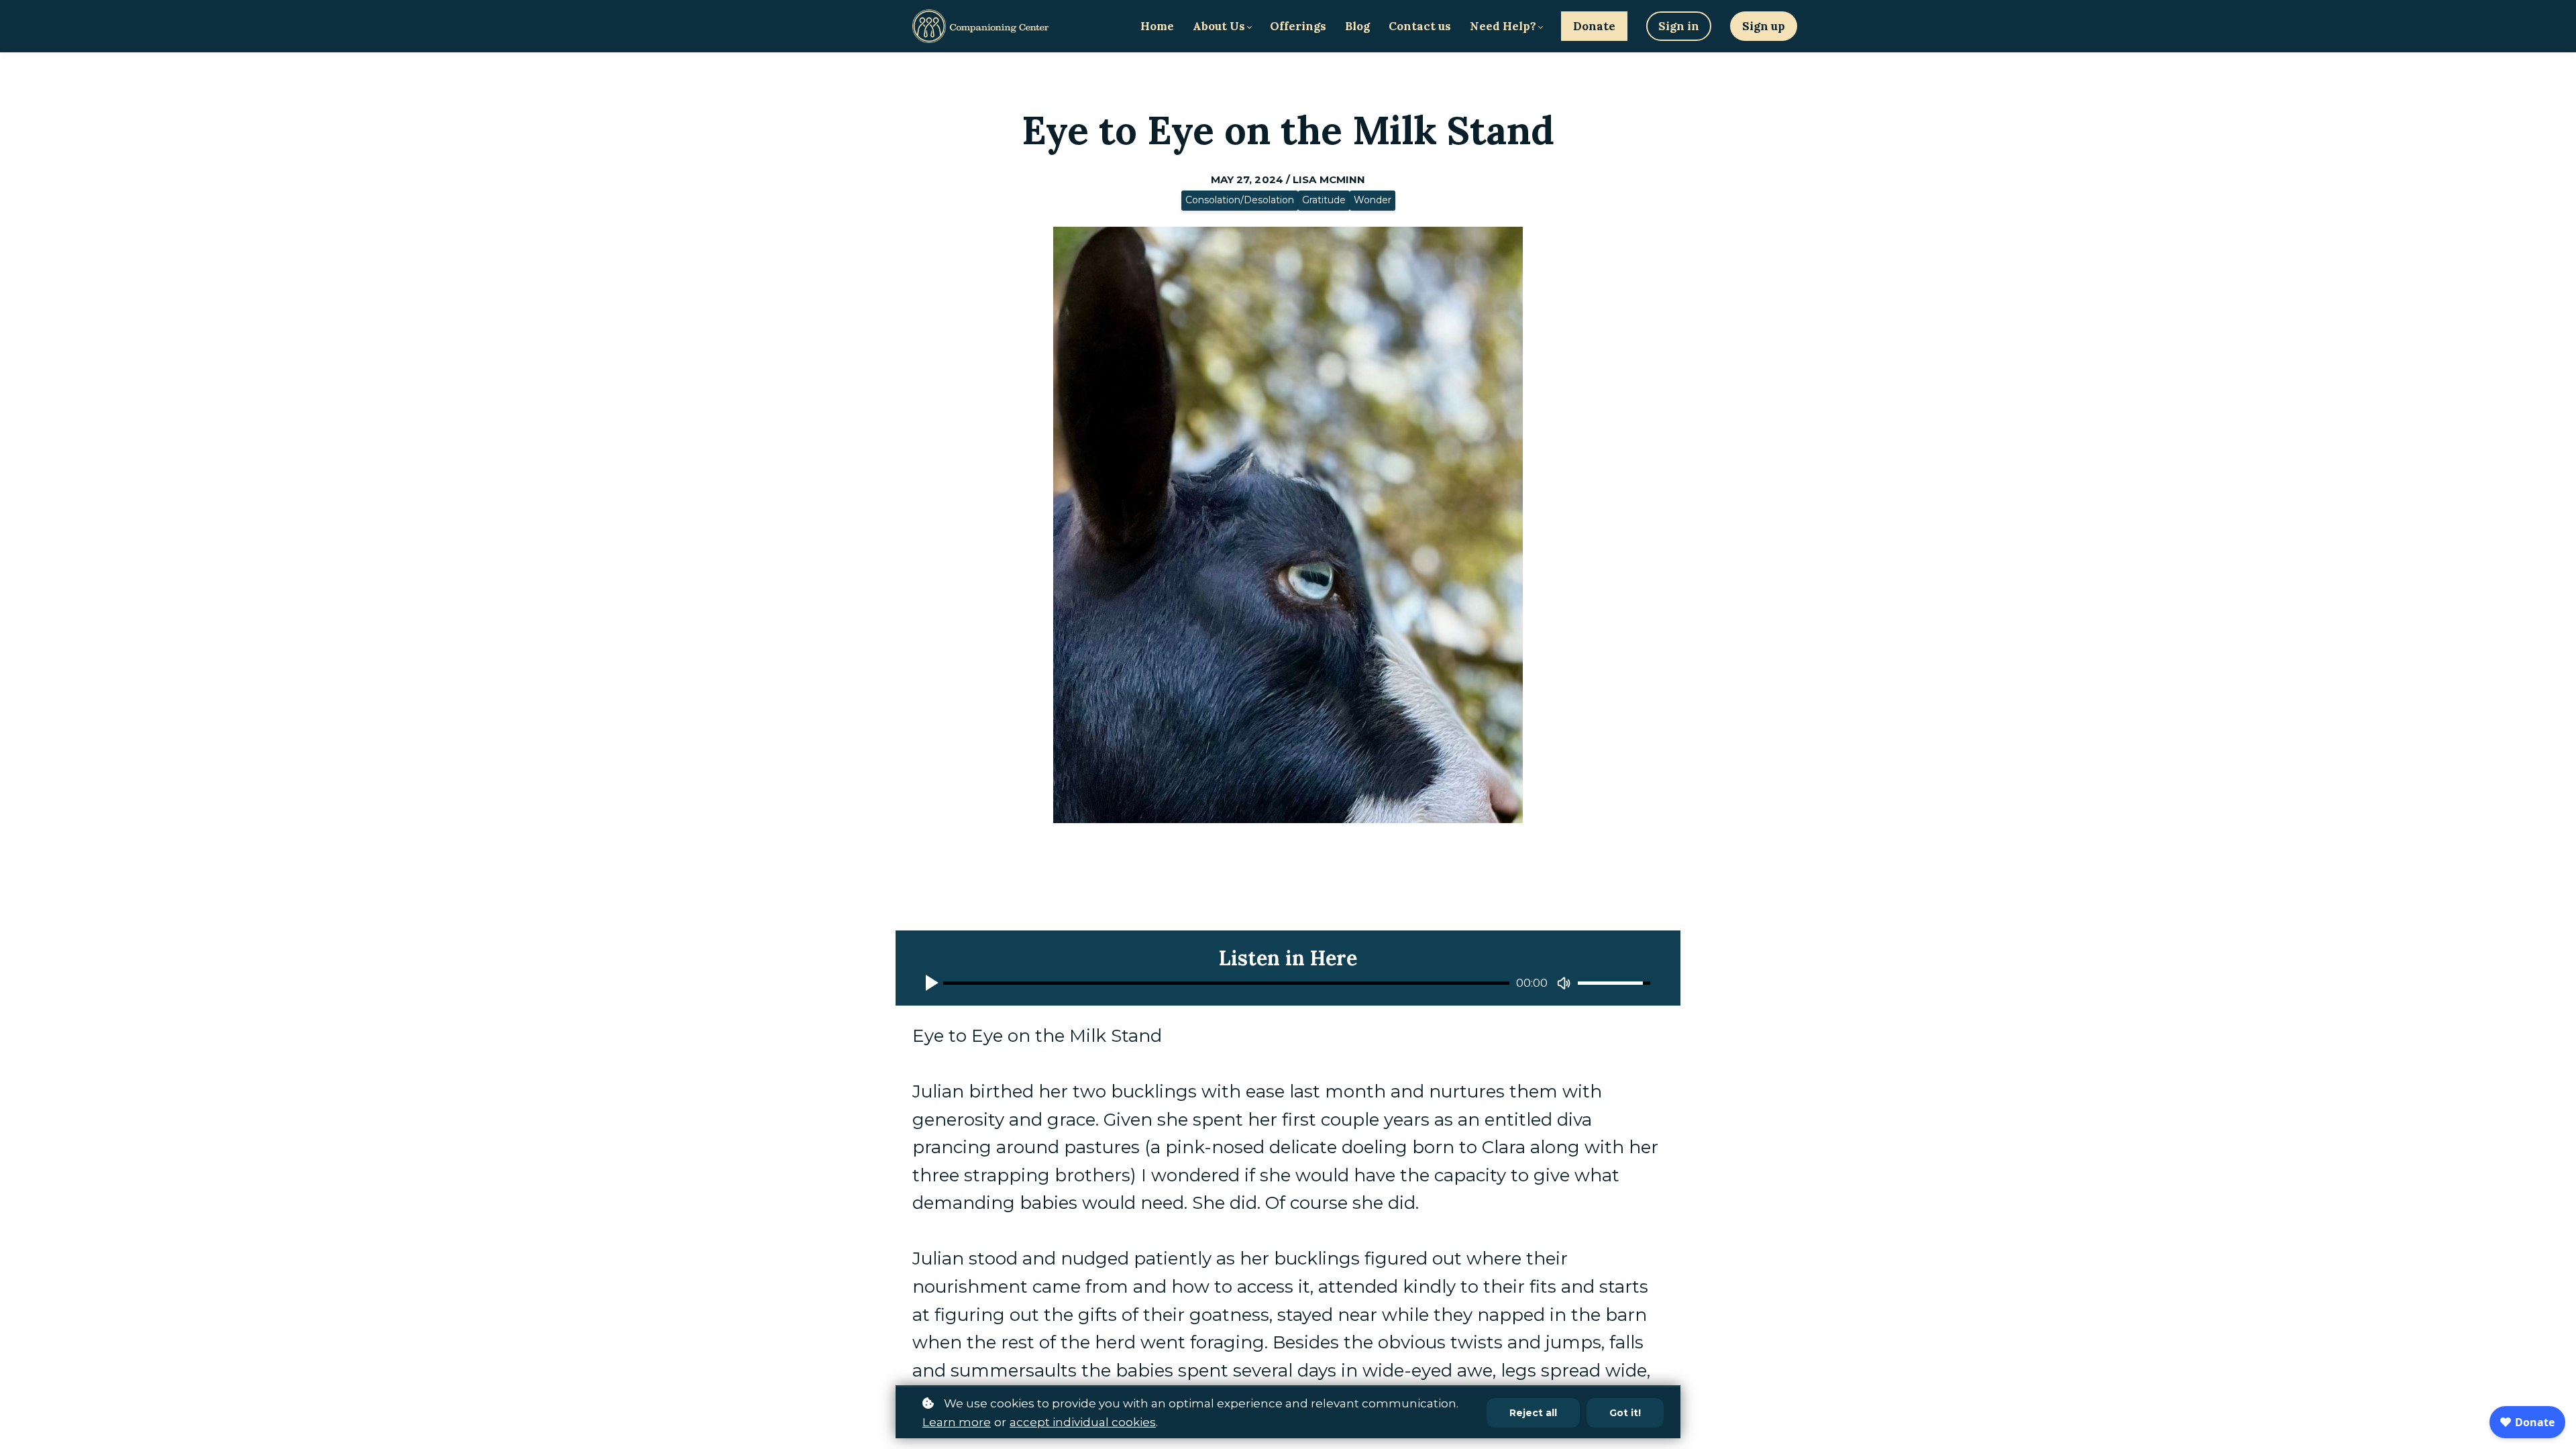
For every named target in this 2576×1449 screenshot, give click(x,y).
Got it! (1625, 1413)
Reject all (1533, 1413)
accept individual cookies (1083, 1422)
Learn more (957, 1422)
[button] (934, 983)
